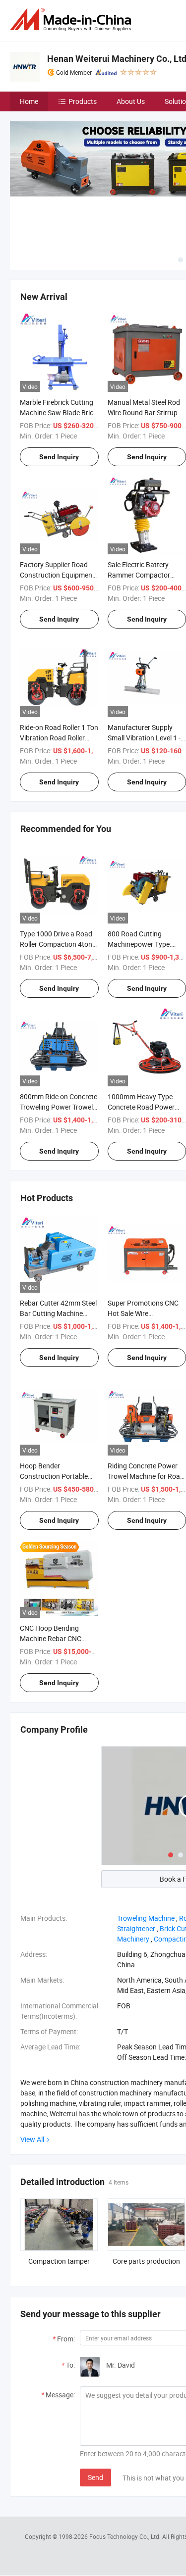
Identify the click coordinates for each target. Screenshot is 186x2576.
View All (32, 2139)
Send (95, 2477)
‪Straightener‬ (136, 1928)
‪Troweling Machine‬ (146, 1918)
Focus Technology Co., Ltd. (126, 2536)
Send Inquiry (59, 457)
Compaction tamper (59, 2261)
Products (83, 101)
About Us (131, 101)
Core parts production (146, 2261)
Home (29, 101)
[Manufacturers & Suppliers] (72, 20)
